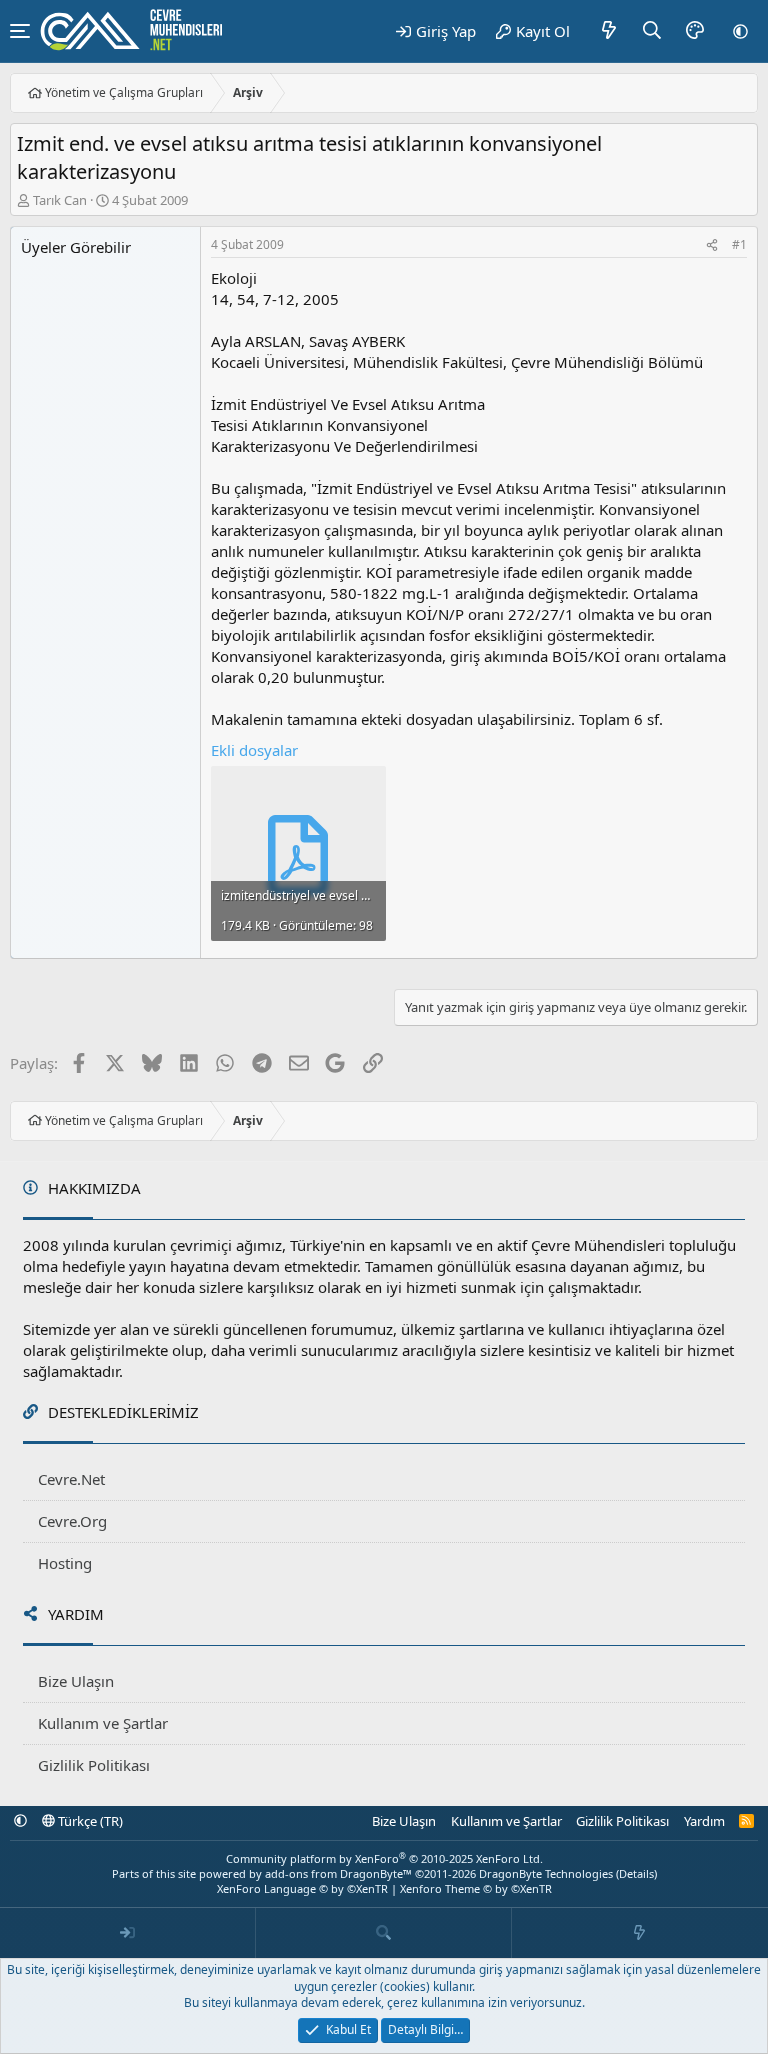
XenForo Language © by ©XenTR (302, 1888)
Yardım (704, 1821)
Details (636, 1873)
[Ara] (652, 31)
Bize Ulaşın (76, 1681)
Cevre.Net (71, 1479)
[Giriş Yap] (128, 1933)
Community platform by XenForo (384, 1858)
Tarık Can (60, 200)
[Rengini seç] (695, 31)
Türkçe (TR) (89, 1821)
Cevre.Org (72, 1521)
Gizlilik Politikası (94, 1765)
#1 (739, 244)
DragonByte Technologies (546, 1873)
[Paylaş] (712, 245)
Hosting (65, 1563)
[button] (740, 31)
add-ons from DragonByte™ (338, 1873)
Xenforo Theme (476, 1888)
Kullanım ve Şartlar (103, 1723)
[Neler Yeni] (609, 31)
